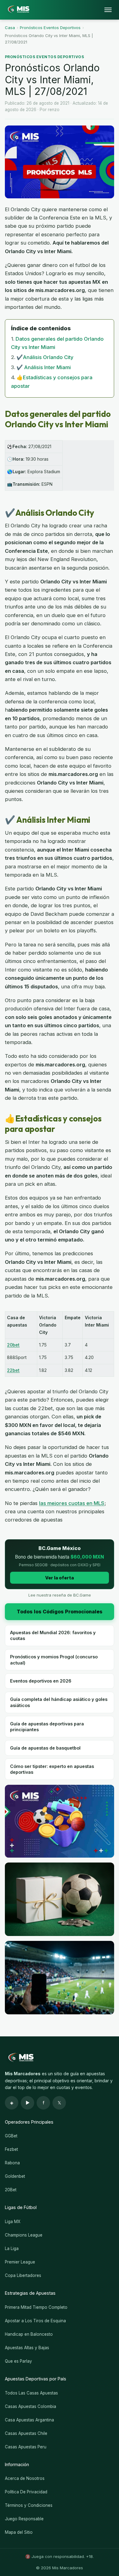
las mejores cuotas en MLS (72, 1503)
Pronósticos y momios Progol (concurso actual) (54, 1660)
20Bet (11, 2190)
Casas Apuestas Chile (26, 2433)
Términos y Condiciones (29, 2505)
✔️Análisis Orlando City (45, 357)
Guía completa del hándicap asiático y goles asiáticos (59, 1702)
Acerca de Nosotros (25, 2478)
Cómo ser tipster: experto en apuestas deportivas (52, 1769)
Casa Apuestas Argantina (29, 2420)
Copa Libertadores (23, 2275)
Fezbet (11, 2149)
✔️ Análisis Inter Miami (44, 367)
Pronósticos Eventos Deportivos (50, 28)
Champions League (24, 2235)
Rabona (12, 2163)
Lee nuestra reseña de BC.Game (60, 1595)
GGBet (11, 2136)
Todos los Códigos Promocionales (60, 1612)
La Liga (12, 2248)
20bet (13, 1345)
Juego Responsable (24, 2519)
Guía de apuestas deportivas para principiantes (47, 1727)
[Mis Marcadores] (17, 10)
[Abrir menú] (108, 10)
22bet (13, 1370)
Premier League (20, 2262)
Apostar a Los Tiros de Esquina (35, 2321)
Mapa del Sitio (19, 2532)
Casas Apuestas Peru (26, 2447)
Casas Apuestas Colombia (31, 2406)
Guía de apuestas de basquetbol (45, 1748)
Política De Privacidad (26, 2492)
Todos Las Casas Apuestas (31, 2393)
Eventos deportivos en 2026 (41, 1681)
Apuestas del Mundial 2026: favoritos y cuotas (53, 1635)
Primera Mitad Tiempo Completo (36, 2307)
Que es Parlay (18, 2361)
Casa (10, 28)
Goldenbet (15, 2176)
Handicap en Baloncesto (29, 2334)
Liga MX (13, 2222)
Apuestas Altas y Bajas (27, 2348)
